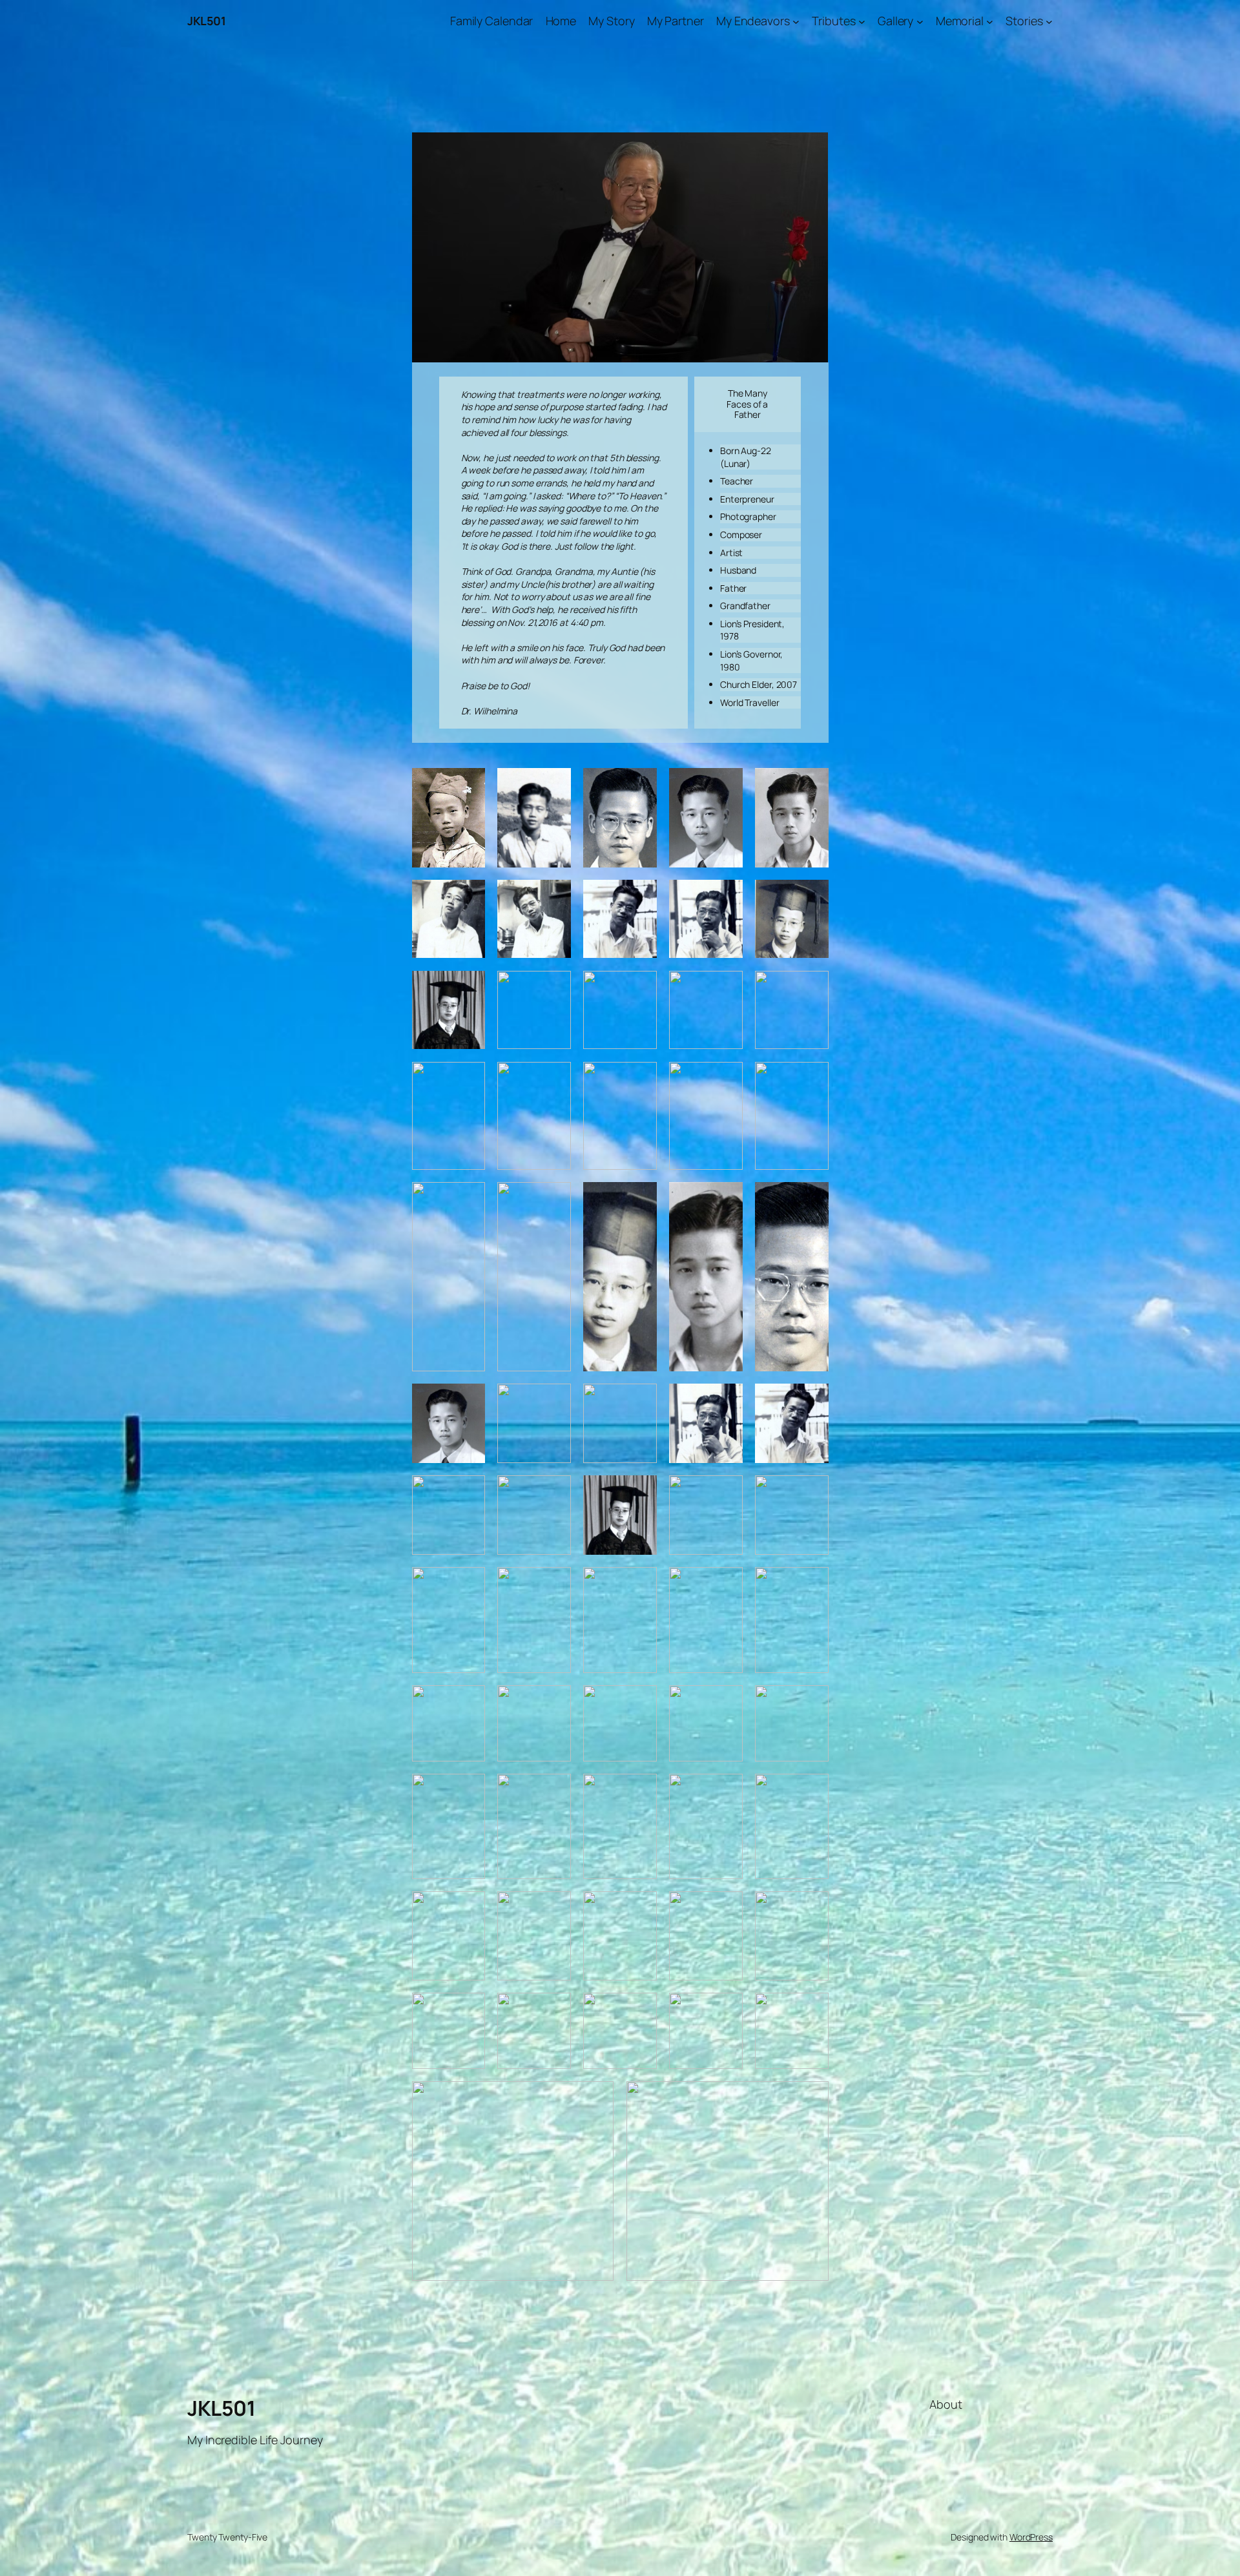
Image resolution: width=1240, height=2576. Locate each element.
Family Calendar (492, 21)
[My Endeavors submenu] (796, 21)
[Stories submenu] (1049, 21)
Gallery (895, 21)
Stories (1024, 21)
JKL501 (206, 21)
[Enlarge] (468, 785)
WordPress (1031, 2537)
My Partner (676, 21)
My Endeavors (753, 21)
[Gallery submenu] (920, 21)
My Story (611, 21)
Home (561, 21)
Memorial (960, 21)
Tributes (833, 21)
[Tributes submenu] (862, 21)
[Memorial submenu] (990, 21)
